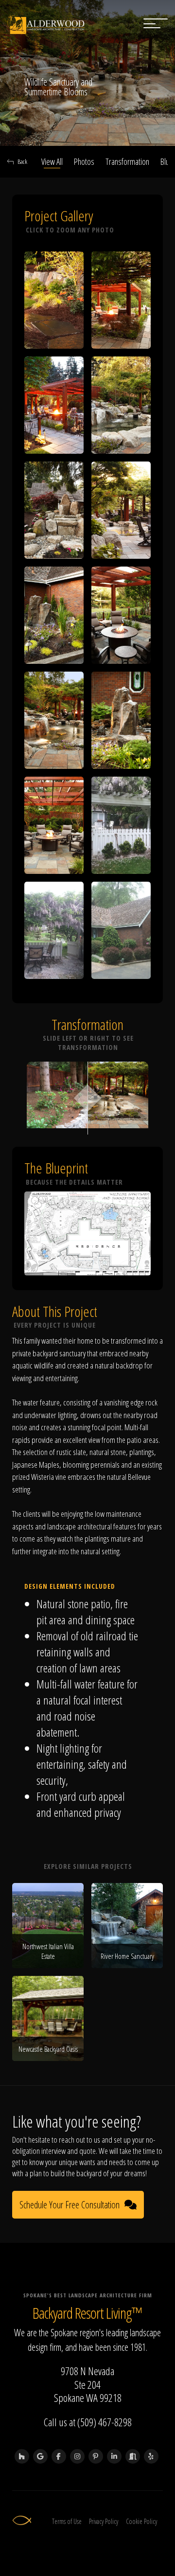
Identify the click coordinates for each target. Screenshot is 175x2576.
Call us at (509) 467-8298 (88, 2422)
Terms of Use (67, 2521)
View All (52, 161)
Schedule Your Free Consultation (70, 2205)
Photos (84, 161)
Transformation (127, 161)
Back (22, 161)
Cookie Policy (141, 2521)
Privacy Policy (104, 2521)
